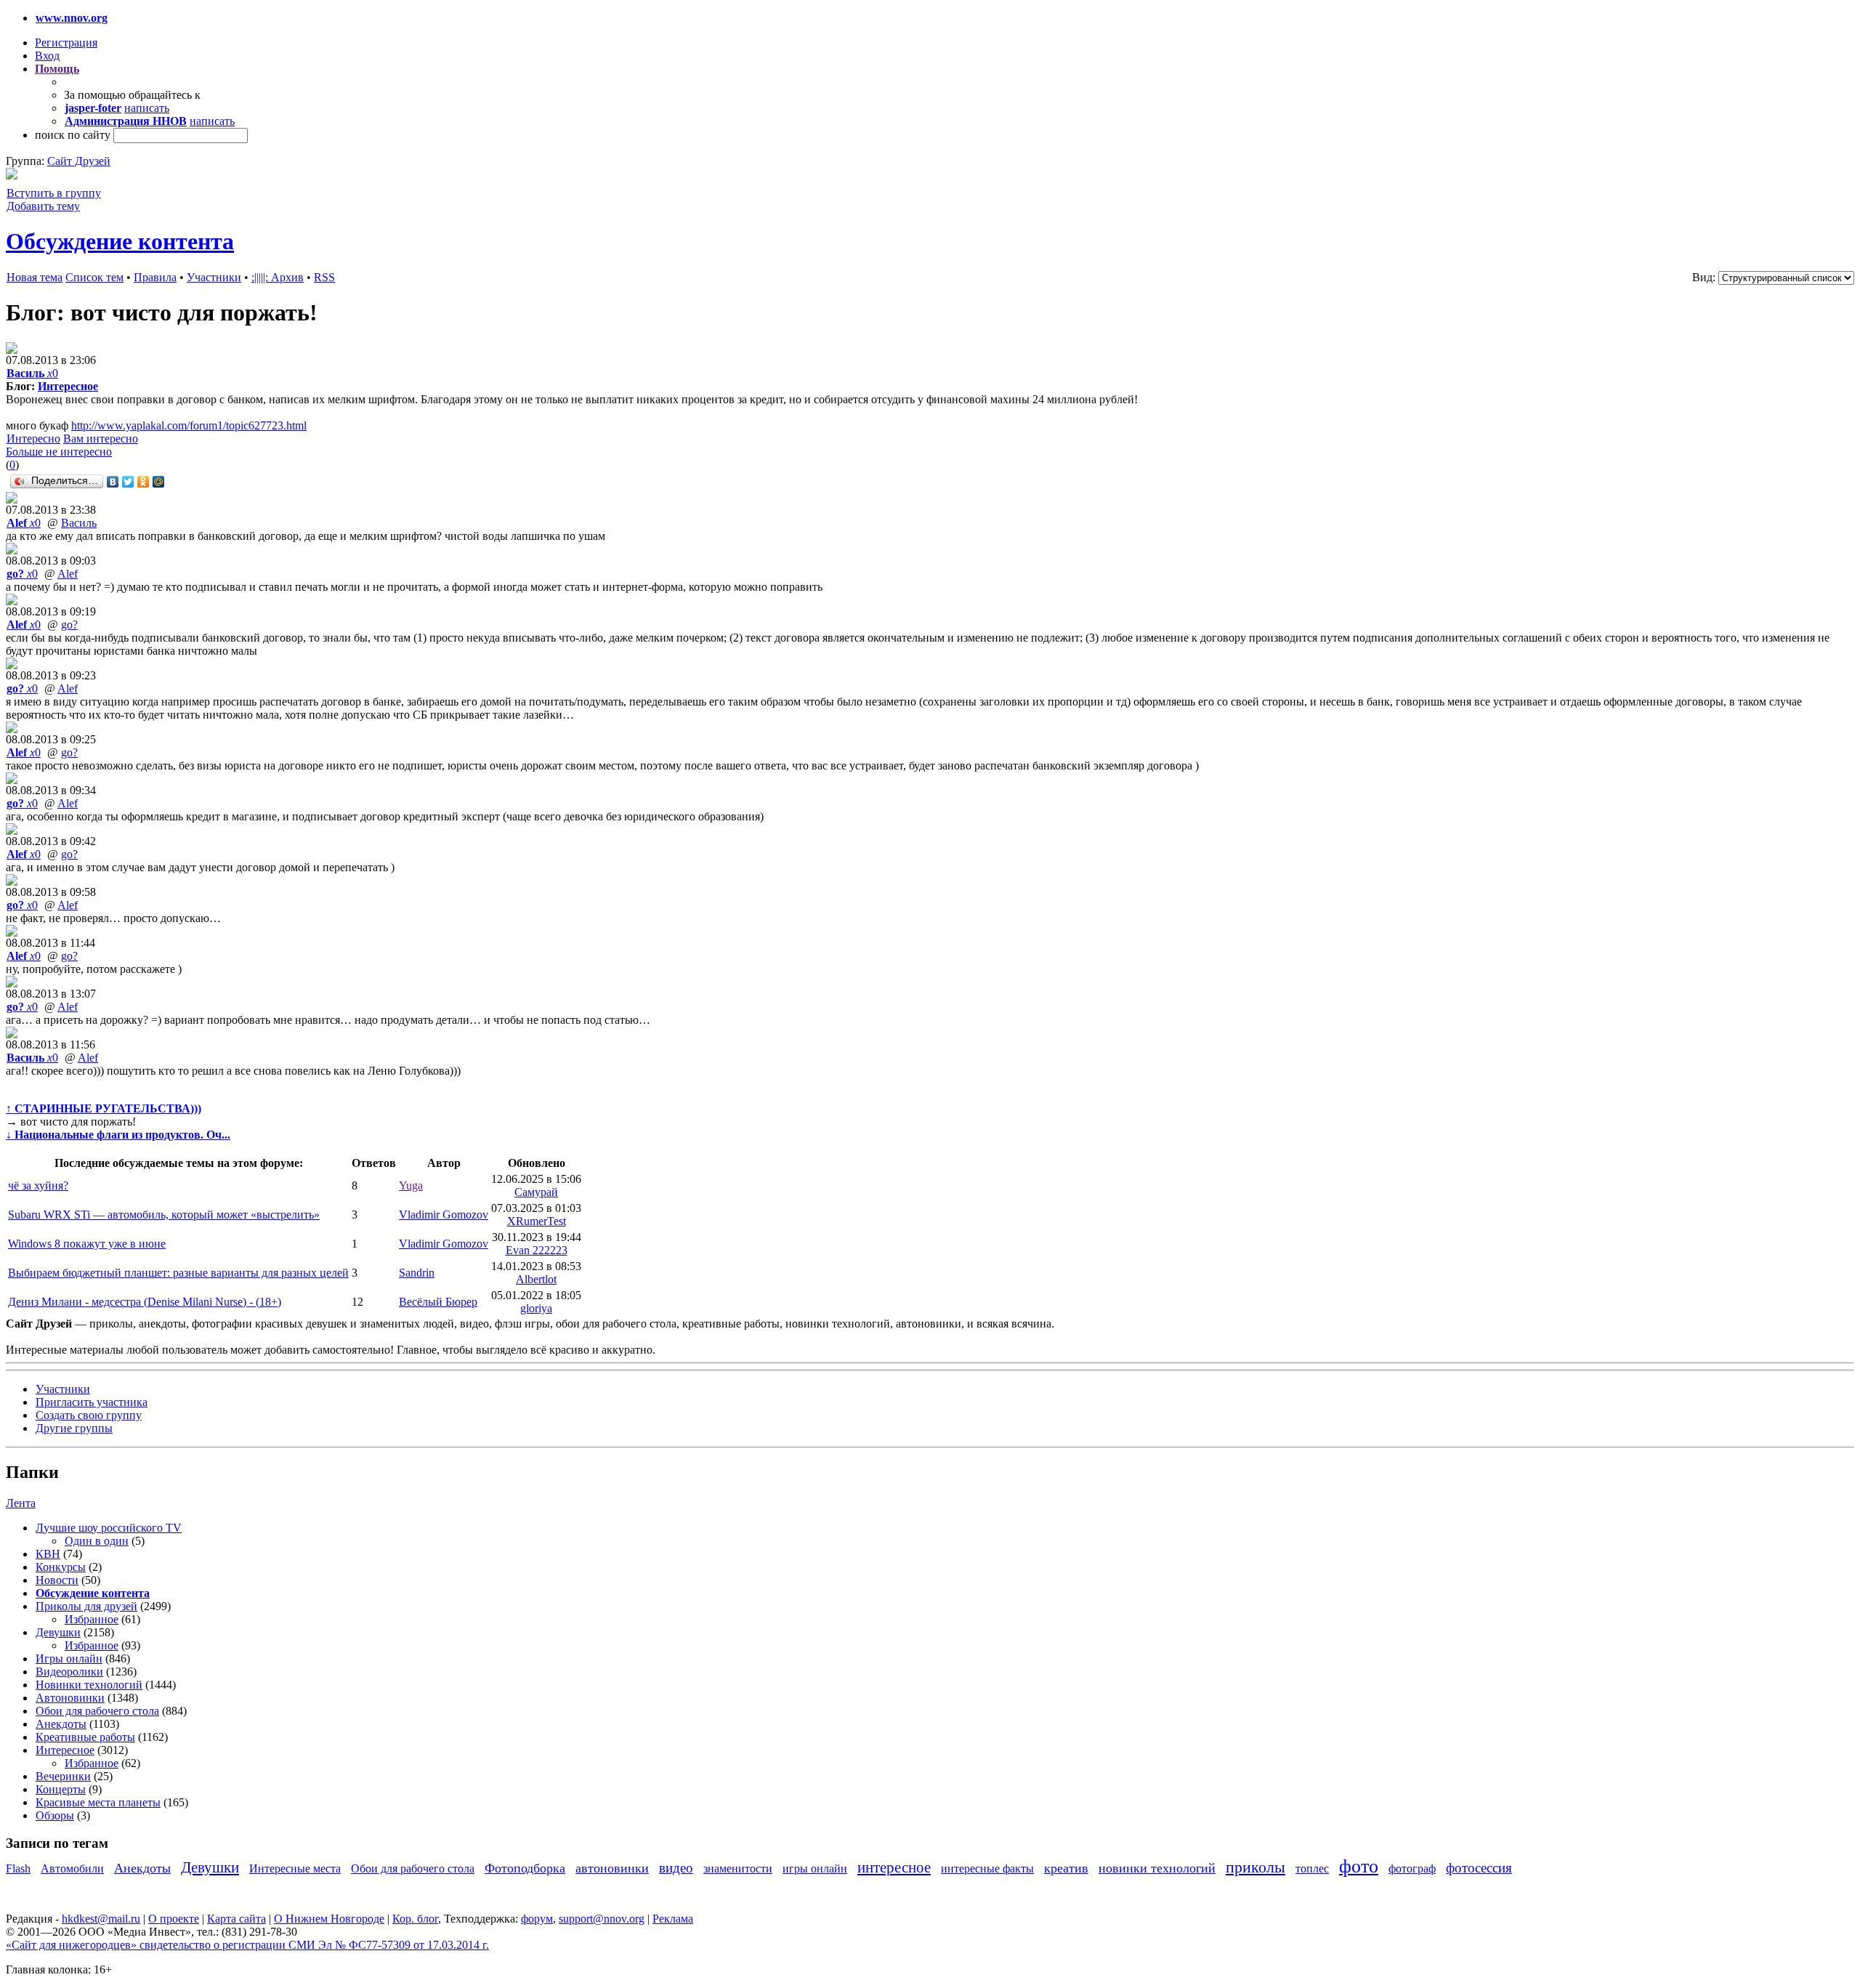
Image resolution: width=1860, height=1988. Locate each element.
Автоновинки (70, 1698)
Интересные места (295, 1868)
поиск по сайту (73, 135)
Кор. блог (415, 1919)
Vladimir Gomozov (444, 1215)
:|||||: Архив (278, 277)
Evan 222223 (537, 1250)
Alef (68, 574)
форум (537, 1919)
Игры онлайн (69, 1658)
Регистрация (66, 43)
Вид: (1704, 277)
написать (147, 108)
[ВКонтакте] (113, 482)
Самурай (536, 1192)
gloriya (536, 1308)
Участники (214, 277)
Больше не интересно (59, 452)
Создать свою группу (89, 1415)
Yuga (411, 1185)
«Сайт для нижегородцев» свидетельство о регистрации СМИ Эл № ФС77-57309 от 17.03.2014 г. (247, 1945)
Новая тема (35, 277)
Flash (18, 1868)
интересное (894, 1867)
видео (676, 1868)
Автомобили (72, 1868)
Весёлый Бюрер (438, 1302)
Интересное (68, 386)
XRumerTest (537, 1221)
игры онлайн (815, 1868)
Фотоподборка (525, 1868)
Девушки (58, 1632)
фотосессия (1479, 1868)
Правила (155, 277)
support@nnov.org (602, 1919)
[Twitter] (128, 482)
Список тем (94, 277)
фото (1359, 1866)
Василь (79, 523)
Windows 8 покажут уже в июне (87, 1244)
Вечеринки (63, 1776)
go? (69, 625)
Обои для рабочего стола (97, 1711)
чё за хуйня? (38, 1185)
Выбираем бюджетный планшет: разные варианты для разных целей (178, 1273)
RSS (324, 277)
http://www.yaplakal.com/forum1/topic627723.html (189, 425)
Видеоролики (69, 1672)
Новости (57, 1580)
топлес (1312, 1868)
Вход (47, 56)
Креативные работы (85, 1737)
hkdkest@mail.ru (101, 1919)
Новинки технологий (89, 1685)
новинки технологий (1157, 1868)
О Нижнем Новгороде (329, 1919)
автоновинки (612, 1868)
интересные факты (987, 1868)
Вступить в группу (54, 193)
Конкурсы (61, 1567)
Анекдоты (61, 1724)
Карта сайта (236, 1919)
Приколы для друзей (86, 1606)
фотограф (1412, 1868)
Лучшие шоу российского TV (109, 1528)
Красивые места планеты (98, 1802)
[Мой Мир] (159, 482)
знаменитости (738, 1868)
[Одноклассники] (143, 482)
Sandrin (417, 1273)
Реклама (673, 1919)
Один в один (97, 1541)
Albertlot (536, 1279)
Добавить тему (43, 206)
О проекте (174, 1919)
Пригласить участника (92, 1402)
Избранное (92, 1619)
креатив (1066, 1868)
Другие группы (74, 1428)
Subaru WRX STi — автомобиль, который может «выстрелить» (164, 1215)
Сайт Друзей (79, 161)
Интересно (33, 439)
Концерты (61, 1789)
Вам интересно (101, 439)
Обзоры (55, 1815)
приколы (1255, 1867)
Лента (21, 1503)
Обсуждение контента (120, 241)
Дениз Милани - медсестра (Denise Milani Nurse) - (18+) (145, 1302)
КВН (48, 1554)
